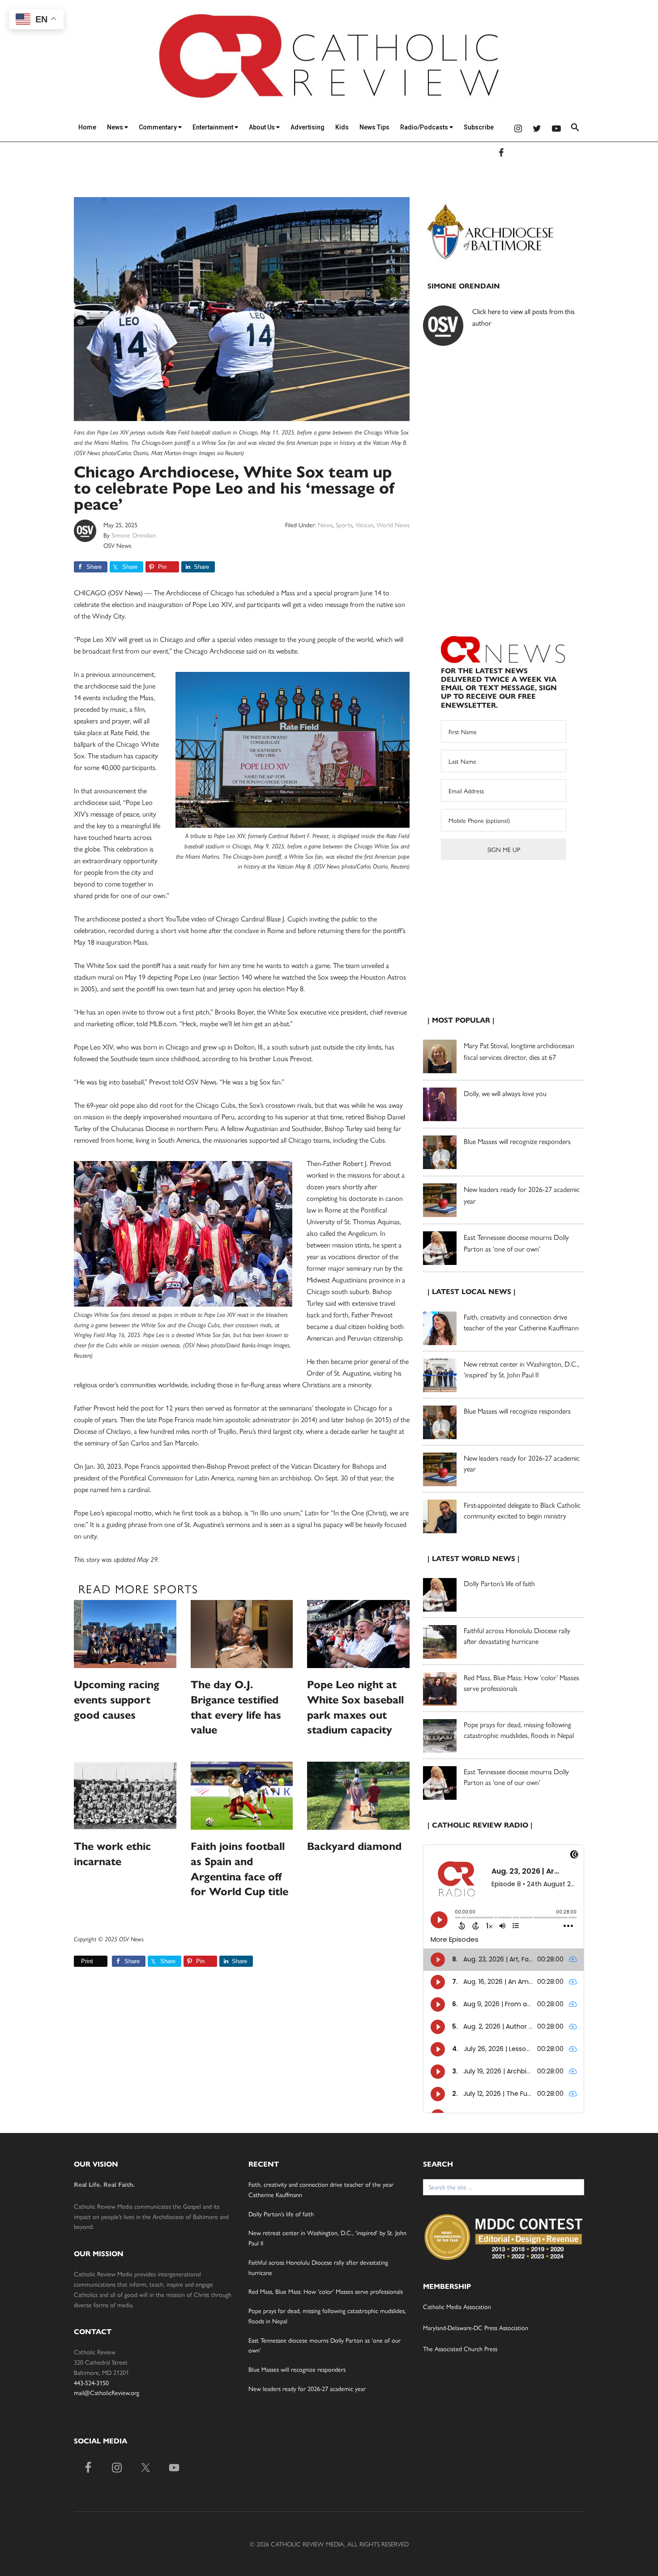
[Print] (77, 1961)
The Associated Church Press (460, 2348)
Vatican (364, 525)
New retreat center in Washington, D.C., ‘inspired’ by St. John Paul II (521, 1369)
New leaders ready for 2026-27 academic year (307, 2388)
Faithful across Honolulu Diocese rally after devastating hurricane (517, 1636)
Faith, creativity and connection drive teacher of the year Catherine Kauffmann (521, 1322)
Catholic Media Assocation (457, 2306)
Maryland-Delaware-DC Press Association (476, 2327)
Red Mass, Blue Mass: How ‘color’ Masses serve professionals (326, 2291)
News (116, 127)
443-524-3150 (91, 2382)
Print (87, 1961)
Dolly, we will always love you (505, 1093)
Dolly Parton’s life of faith (499, 1583)
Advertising (308, 127)
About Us (263, 127)
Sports (344, 525)
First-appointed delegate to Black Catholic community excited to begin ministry (522, 1510)
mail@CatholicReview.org (107, 2392)
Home (87, 127)
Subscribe (479, 127)
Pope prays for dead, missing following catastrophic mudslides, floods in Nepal (519, 1730)
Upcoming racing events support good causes (117, 1700)
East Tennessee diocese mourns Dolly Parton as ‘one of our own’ (516, 1777)
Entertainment (214, 127)
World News (393, 525)
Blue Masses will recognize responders (518, 1141)
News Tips (374, 127)
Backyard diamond (354, 1846)
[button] (575, 129)
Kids (342, 127)
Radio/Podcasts (425, 127)
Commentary (158, 127)
